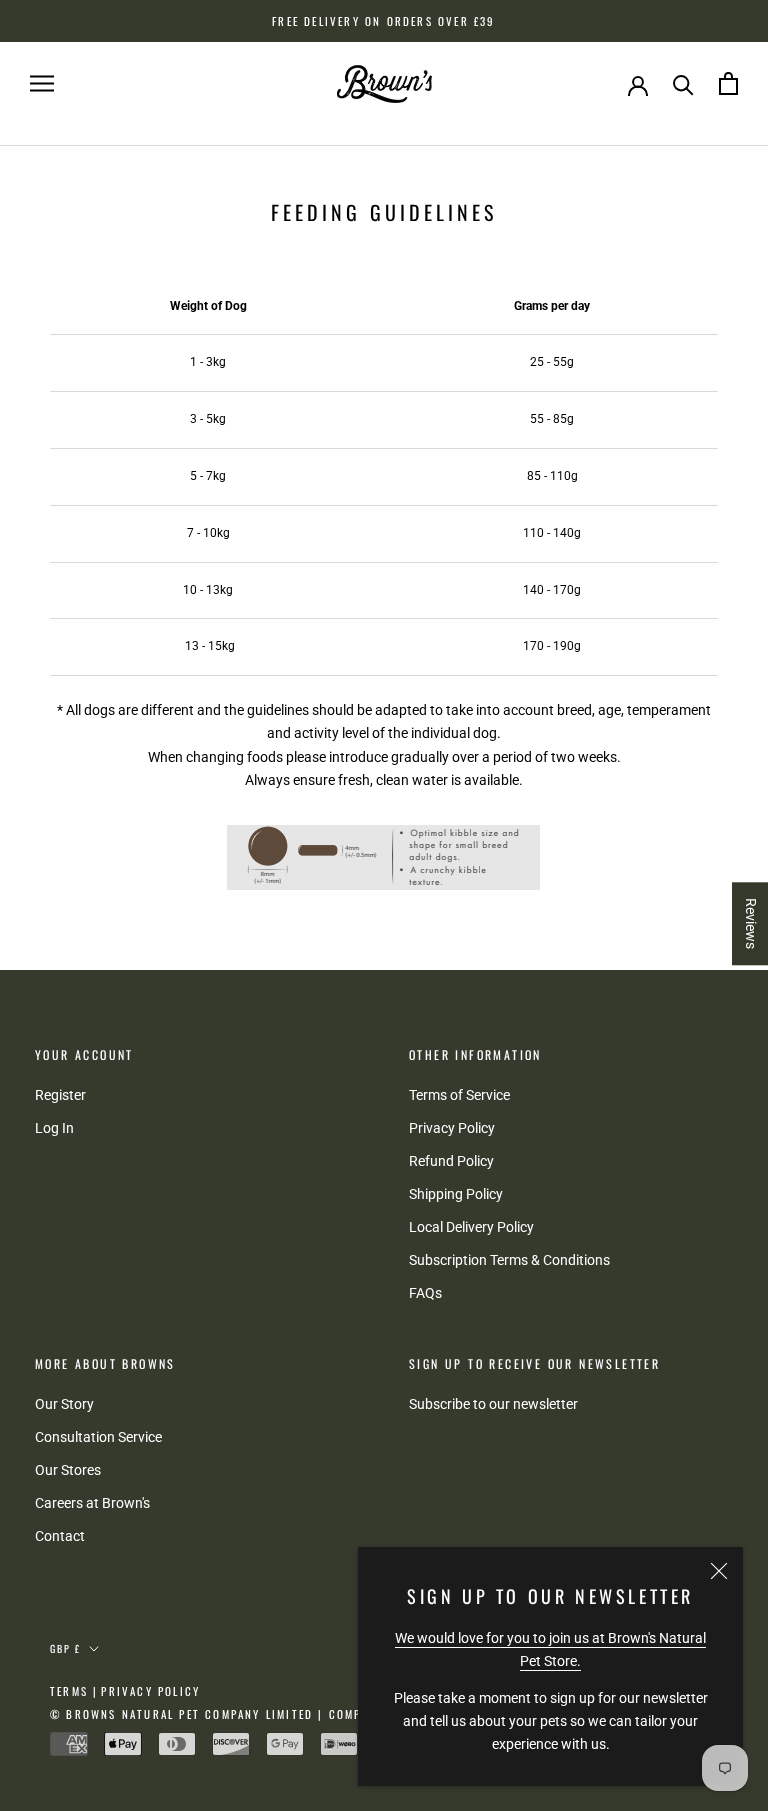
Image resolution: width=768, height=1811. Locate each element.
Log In (54, 1128)
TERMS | (74, 1691)
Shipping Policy (456, 1194)
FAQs (425, 1293)
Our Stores (68, 1470)
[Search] (683, 83)
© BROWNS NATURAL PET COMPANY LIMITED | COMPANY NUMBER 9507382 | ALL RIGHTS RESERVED (346, 1714)
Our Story (64, 1404)
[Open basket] (728, 83)
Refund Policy (451, 1161)
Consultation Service (98, 1437)
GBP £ (65, 1648)
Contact (60, 1536)
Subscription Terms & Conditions (509, 1260)
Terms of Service (459, 1095)
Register (60, 1095)
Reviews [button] (751, 923)
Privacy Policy (452, 1128)
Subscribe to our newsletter (493, 1404)
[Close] (719, 1571)
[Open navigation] (42, 83)
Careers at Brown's (92, 1503)
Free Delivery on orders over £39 (383, 21)
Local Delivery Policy (471, 1227)
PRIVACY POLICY (150, 1691)
